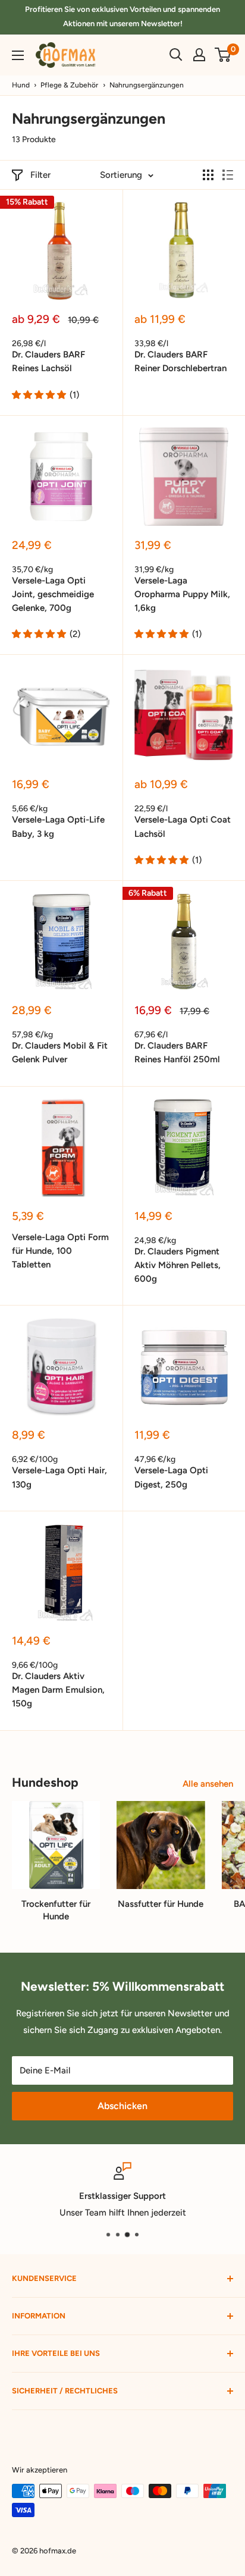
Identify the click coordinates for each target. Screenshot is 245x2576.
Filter (40, 175)
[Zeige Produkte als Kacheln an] (208, 175)
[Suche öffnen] (176, 55)
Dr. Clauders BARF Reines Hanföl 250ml (177, 1052)
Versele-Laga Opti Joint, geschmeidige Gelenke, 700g (53, 594)
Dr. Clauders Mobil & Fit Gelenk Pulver (60, 1052)
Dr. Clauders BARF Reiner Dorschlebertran (180, 361)
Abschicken (122, 2106)
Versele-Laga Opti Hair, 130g (59, 1477)
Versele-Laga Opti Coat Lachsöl (183, 826)
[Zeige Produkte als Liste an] (228, 175)
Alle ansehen (208, 1784)
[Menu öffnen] (18, 55)
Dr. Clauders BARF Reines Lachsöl (48, 361)
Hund (21, 85)
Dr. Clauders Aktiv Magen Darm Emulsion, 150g (58, 1690)
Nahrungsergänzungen (147, 85)
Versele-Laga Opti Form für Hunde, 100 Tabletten (60, 1251)
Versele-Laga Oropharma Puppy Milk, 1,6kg (182, 594)
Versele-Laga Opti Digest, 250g (171, 1477)
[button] (39, 395)
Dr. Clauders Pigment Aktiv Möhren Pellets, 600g (178, 1265)
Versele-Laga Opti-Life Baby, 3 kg (58, 826)
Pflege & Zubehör (69, 85)
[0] (223, 55)
